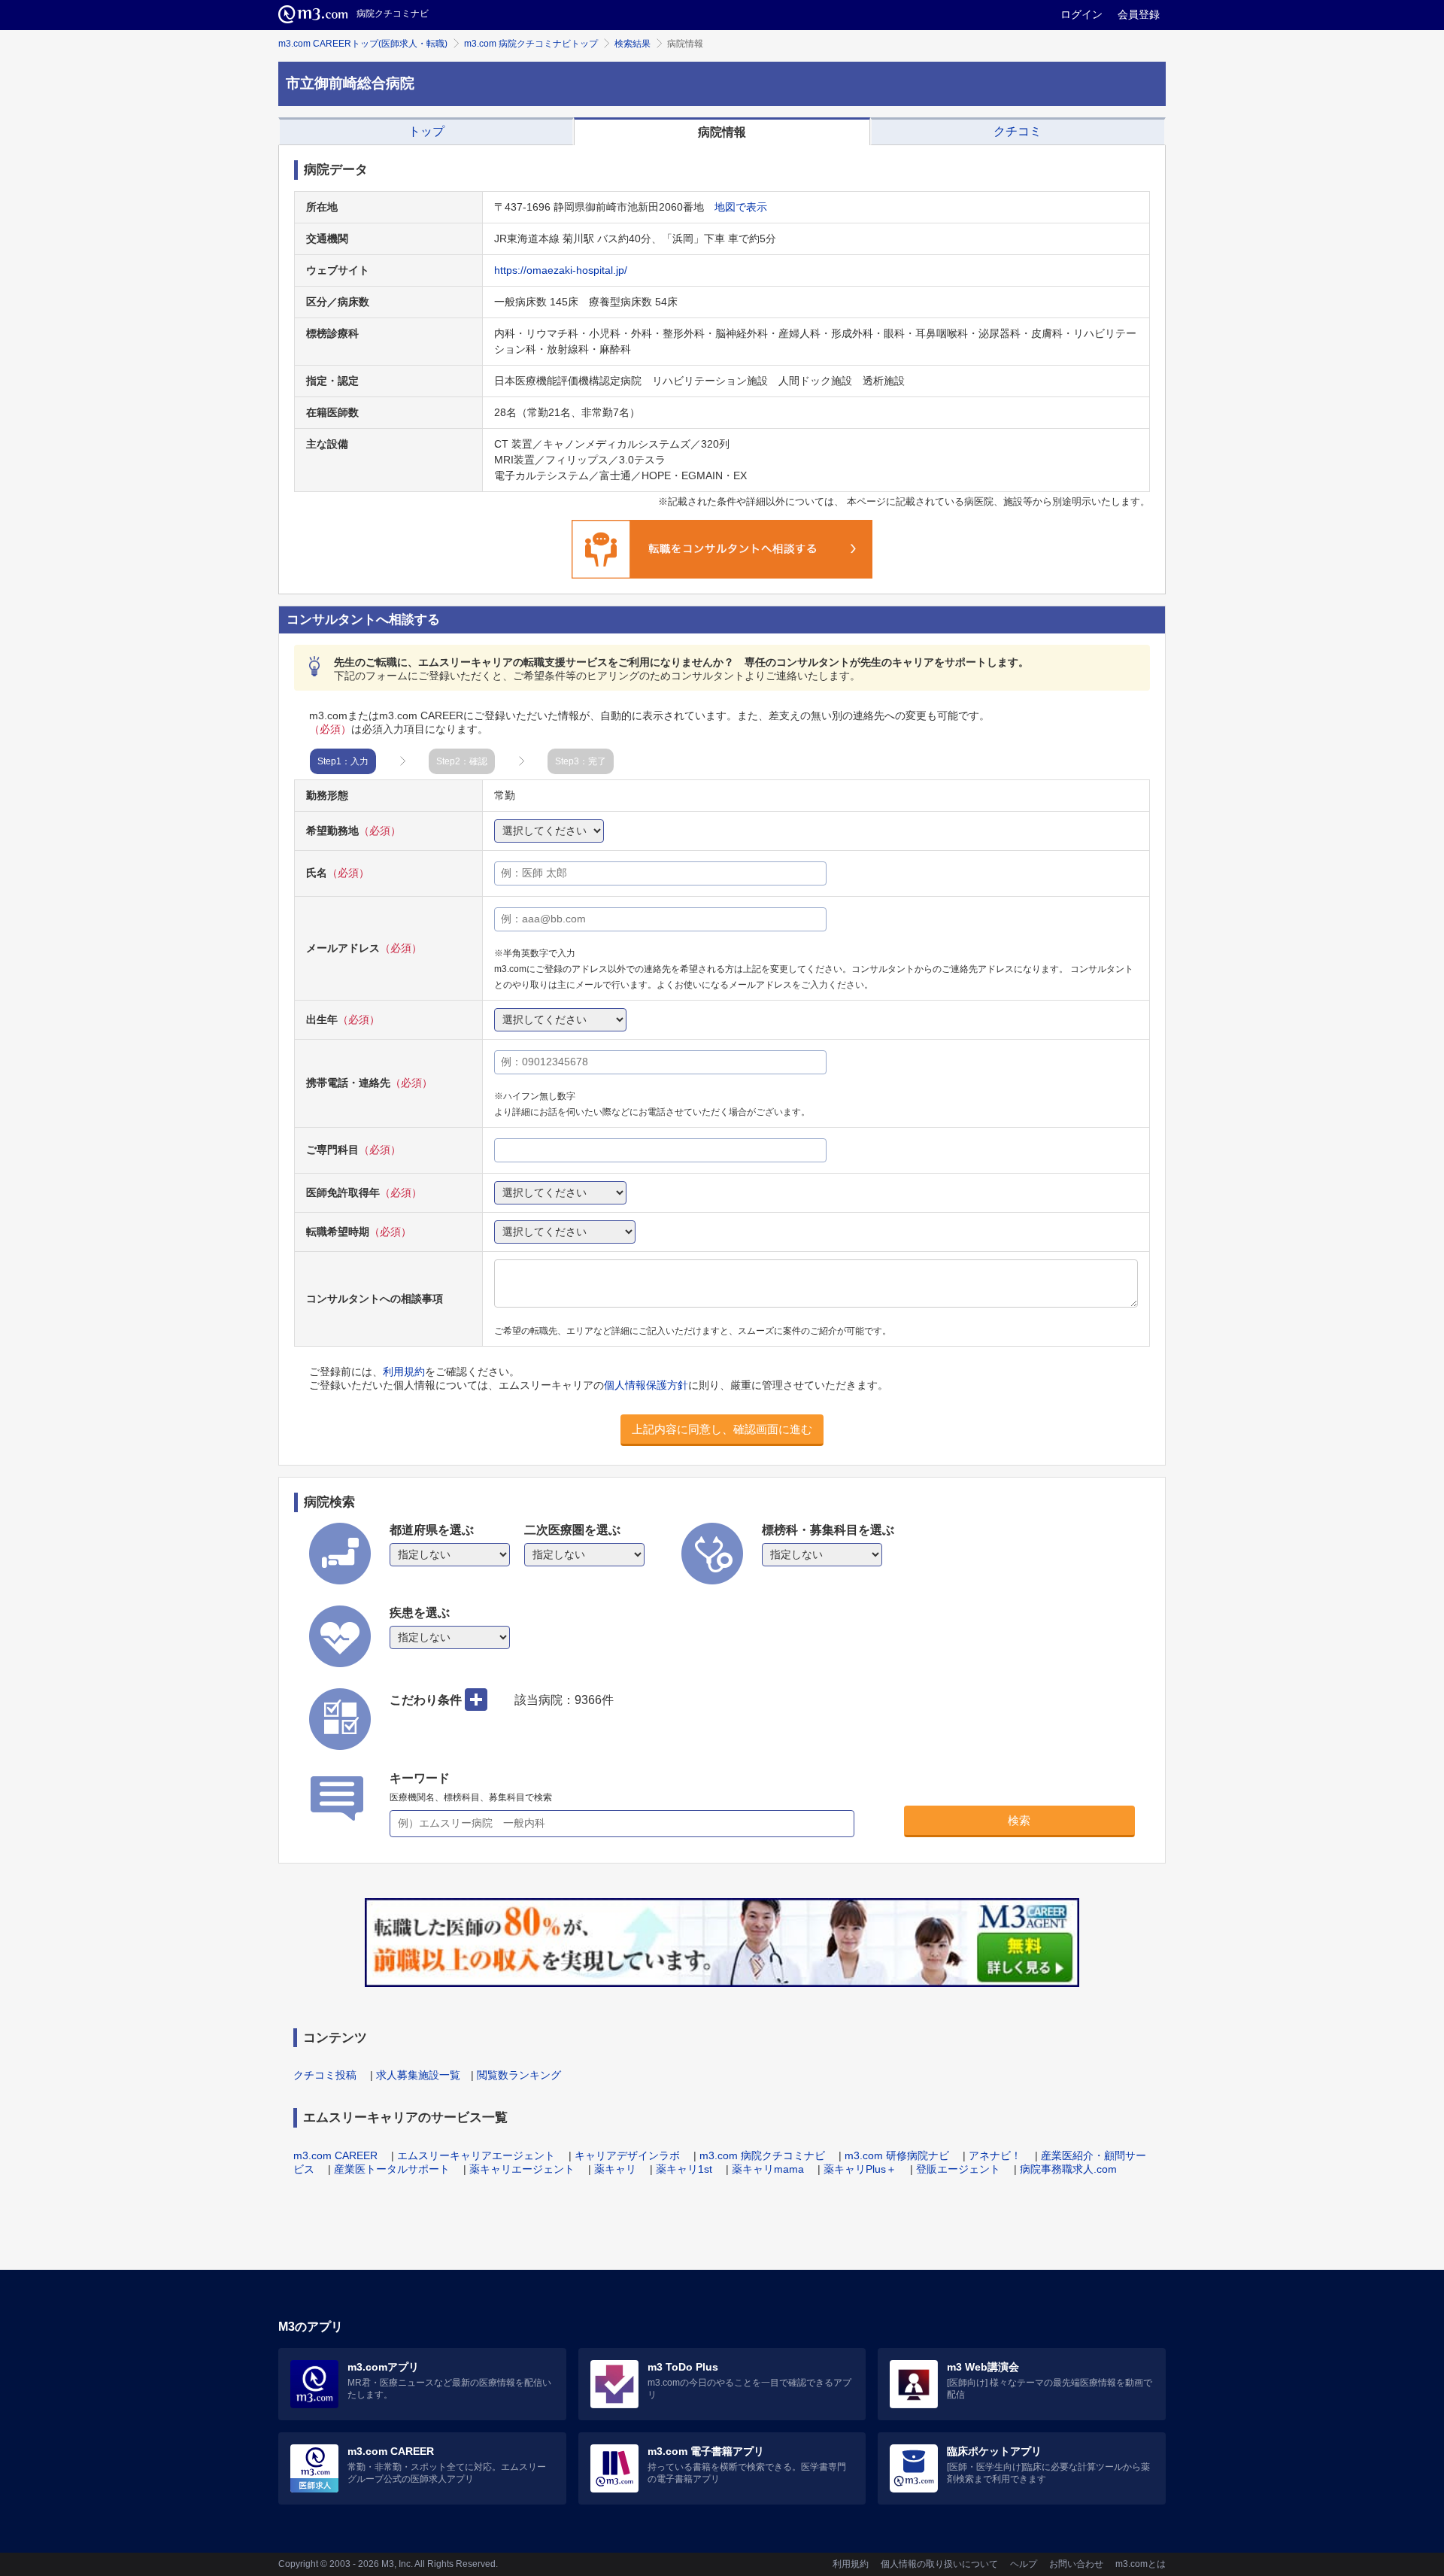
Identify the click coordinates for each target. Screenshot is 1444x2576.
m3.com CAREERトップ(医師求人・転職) (363, 44)
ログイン (1081, 14)
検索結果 (633, 44)
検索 (1019, 1820)
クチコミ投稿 (325, 2075)
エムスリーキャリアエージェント (476, 2155)
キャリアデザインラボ (627, 2155)
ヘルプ (1024, 2564)
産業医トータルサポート (392, 2169)
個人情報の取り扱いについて (939, 2564)
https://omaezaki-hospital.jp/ (561, 270)
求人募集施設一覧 (418, 2075)
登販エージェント (958, 2169)
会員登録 (1139, 14)
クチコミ (1018, 131)
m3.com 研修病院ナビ (897, 2155)
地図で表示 (741, 207)
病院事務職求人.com (1068, 2169)
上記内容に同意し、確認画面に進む (722, 1429)
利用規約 (404, 1372)
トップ (426, 131)
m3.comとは (1141, 2564)
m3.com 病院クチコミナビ (762, 2155)
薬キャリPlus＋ (860, 2169)
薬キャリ (615, 2169)
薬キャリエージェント (522, 2169)
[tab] (426, 132)
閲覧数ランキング (519, 2075)
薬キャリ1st (684, 2169)
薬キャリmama (768, 2169)
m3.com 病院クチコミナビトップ (531, 44)
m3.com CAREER (335, 2155)
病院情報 (722, 132)
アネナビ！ (995, 2155)
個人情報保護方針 (646, 1385)
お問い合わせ (1076, 2564)
